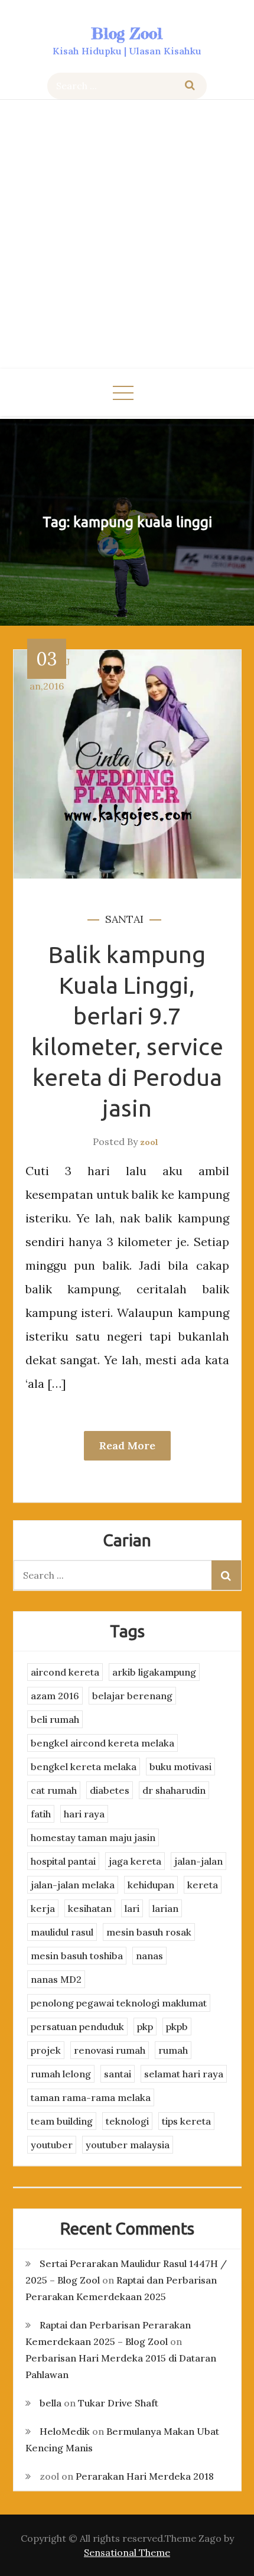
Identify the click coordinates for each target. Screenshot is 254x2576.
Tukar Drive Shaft (118, 2403)
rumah (173, 2050)
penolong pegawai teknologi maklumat (119, 2003)
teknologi (127, 2121)
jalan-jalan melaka (73, 1885)
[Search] (190, 86)
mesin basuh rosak (149, 1932)
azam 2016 (55, 1696)
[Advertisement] (127, 236)
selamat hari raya (184, 2074)
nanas (149, 1956)
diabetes (110, 1790)
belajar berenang (132, 1696)
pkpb (177, 2027)
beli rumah (55, 1719)
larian (165, 1908)
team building (62, 2121)
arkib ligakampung (154, 1672)
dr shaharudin (174, 1790)
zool (149, 1142)
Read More (127, 1445)
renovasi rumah (110, 2050)
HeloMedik (65, 2431)
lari (132, 1908)
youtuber (52, 2145)
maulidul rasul (62, 1932)
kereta (203, 1885)
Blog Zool (127, 33)
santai (124, 919)
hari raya (84, 1814)
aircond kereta (65, 1672)
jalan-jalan (198, 1861)
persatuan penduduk (77, 2027)
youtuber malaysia (128, 2145)
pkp (145, 2027)
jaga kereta (135, 1861)
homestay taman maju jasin (93, 1837)
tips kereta (186, 2121)
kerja (43, 1908)
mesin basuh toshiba (77, 1956)
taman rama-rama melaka (91, 2097)
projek (46, 2050)
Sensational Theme (127, 2552)
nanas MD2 (56, 1979)
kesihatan (90, 1908)
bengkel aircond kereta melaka (102, 1743)
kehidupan (151, 1885)
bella (51, 2403)
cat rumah (54, 1790)
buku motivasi (180, 1767)
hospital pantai (63, 1861)
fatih (41, 1814)
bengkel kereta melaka (84, 1767)
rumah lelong (61, 2074)
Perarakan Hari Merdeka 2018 (145, 2476)
